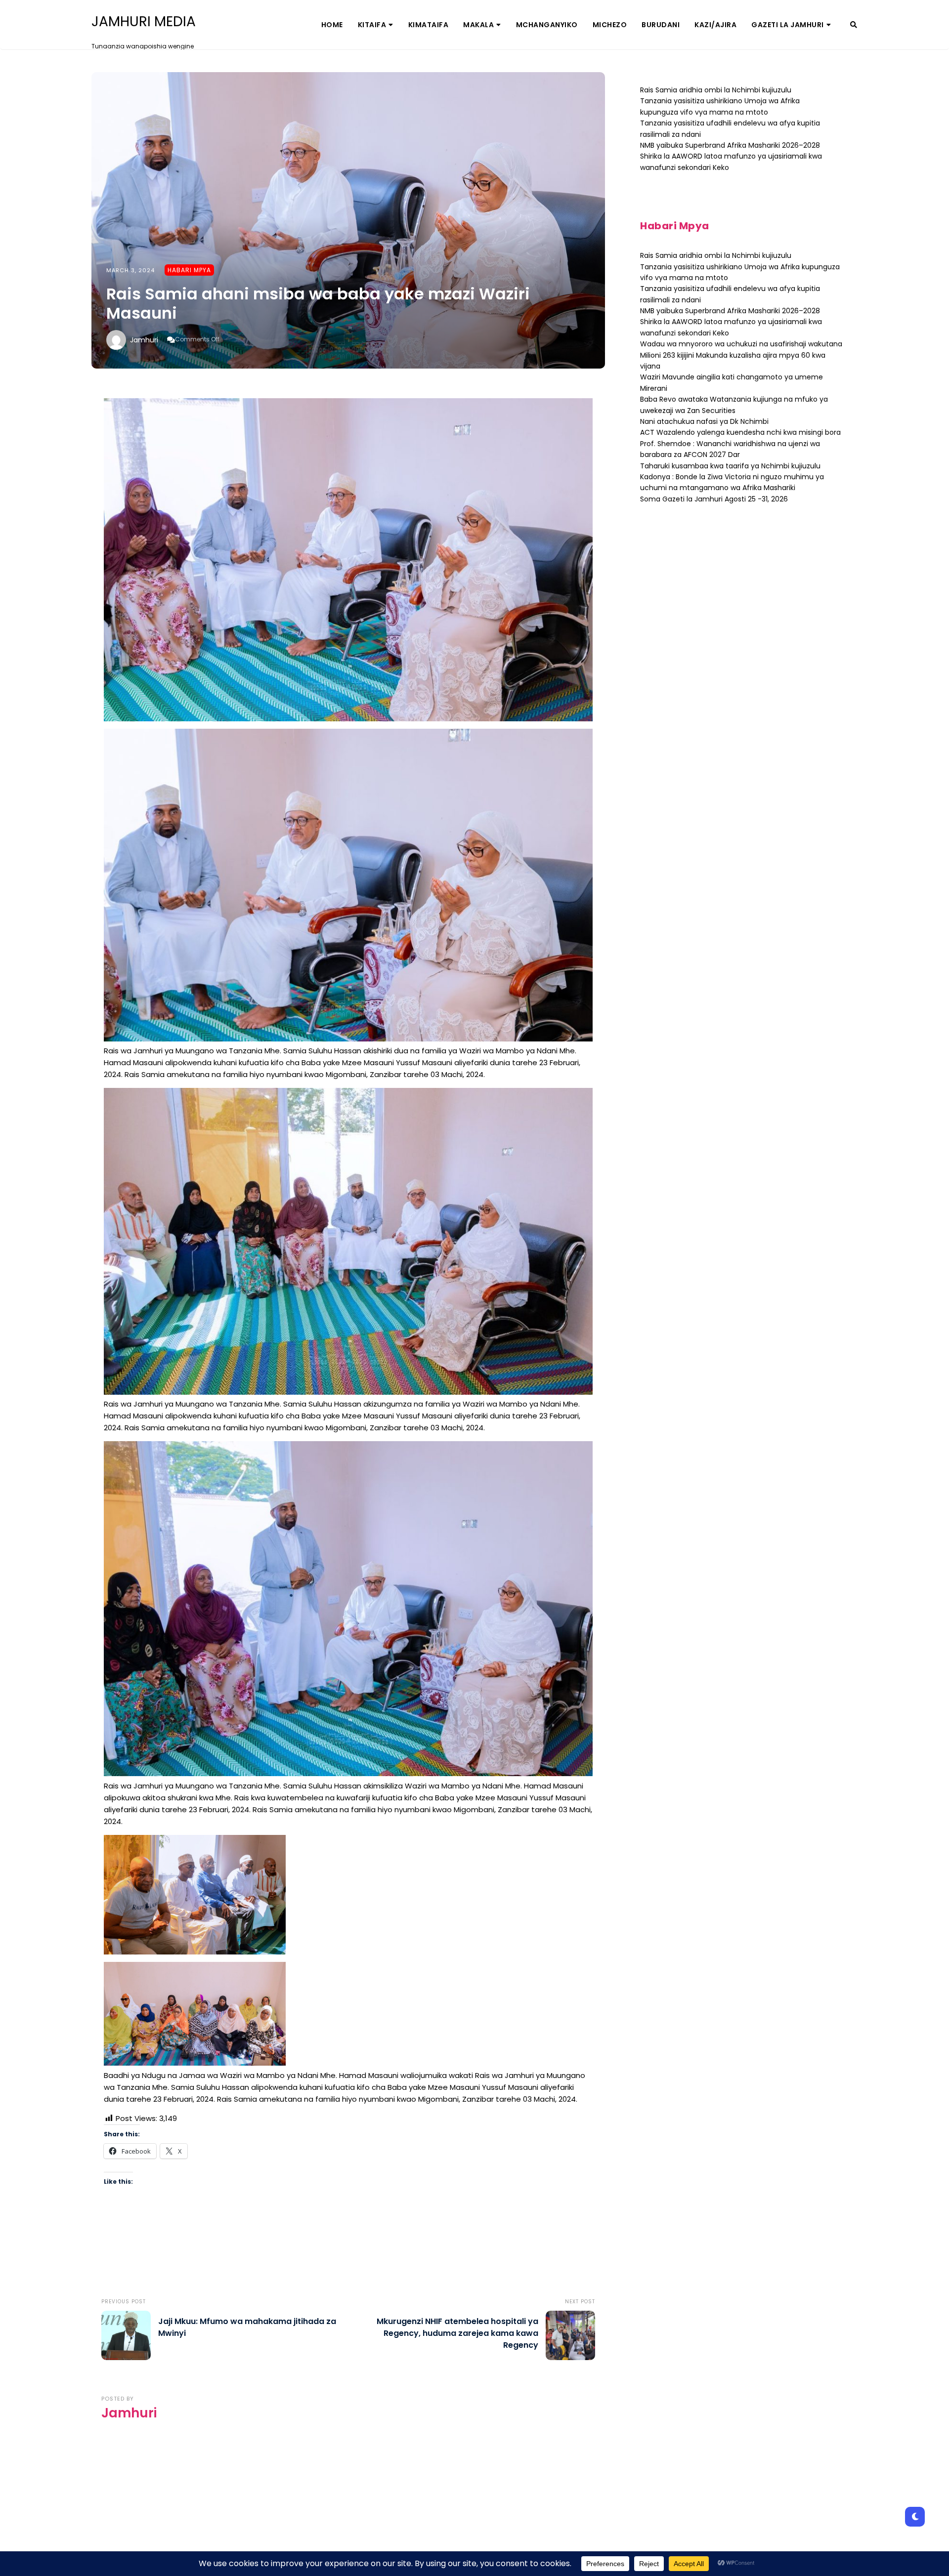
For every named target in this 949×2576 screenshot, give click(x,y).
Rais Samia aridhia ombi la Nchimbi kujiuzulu (716, 90)
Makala (478, 25)
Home (332, 25)
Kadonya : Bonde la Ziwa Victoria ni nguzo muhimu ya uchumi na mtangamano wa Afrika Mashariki (732, 482)
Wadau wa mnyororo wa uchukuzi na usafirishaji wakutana (741, 344)
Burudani (661, 25)
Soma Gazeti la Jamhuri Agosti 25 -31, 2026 (714, 499)
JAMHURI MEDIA (144, 22)
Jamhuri (144, 340)
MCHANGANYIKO (547, 25)
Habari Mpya (189, 270)
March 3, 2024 (130, 270)
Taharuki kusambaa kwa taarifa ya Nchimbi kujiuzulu (730, 466)
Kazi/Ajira (715, 25)
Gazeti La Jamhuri (788, 25)
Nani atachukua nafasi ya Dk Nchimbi (704, 421)
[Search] (854, 25)
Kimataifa (429, 25)
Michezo (610, 25)
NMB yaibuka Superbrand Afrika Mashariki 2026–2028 (730, 145)
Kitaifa (372, 25)
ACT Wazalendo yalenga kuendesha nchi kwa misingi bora (740, 432)
